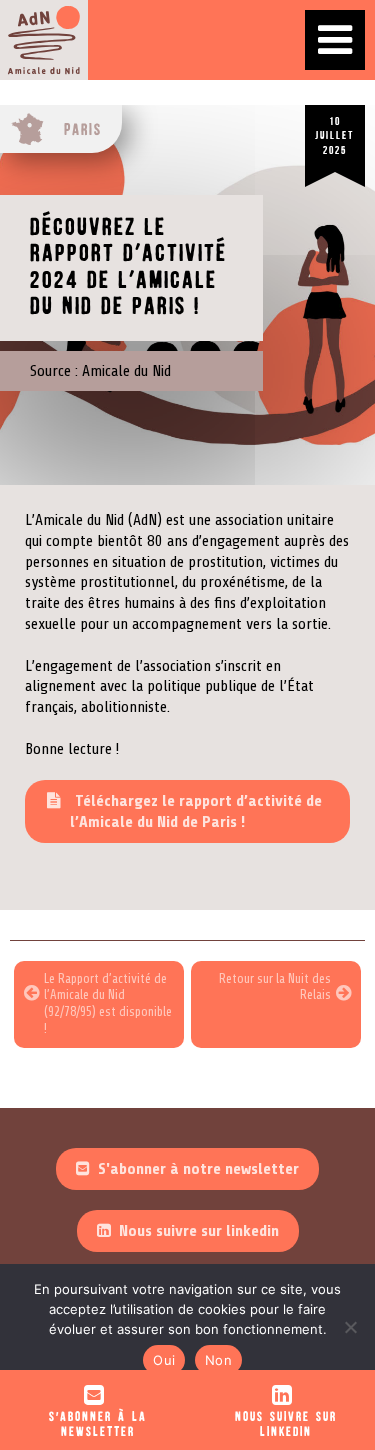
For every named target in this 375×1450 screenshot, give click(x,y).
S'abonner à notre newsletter (198, 1169)
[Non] (350, 1327)
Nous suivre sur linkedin (199, 1231)
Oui (164, 1360)
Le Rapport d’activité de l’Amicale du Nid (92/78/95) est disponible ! (108, 1004)
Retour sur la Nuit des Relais (275, 987)
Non (218, 1360)
